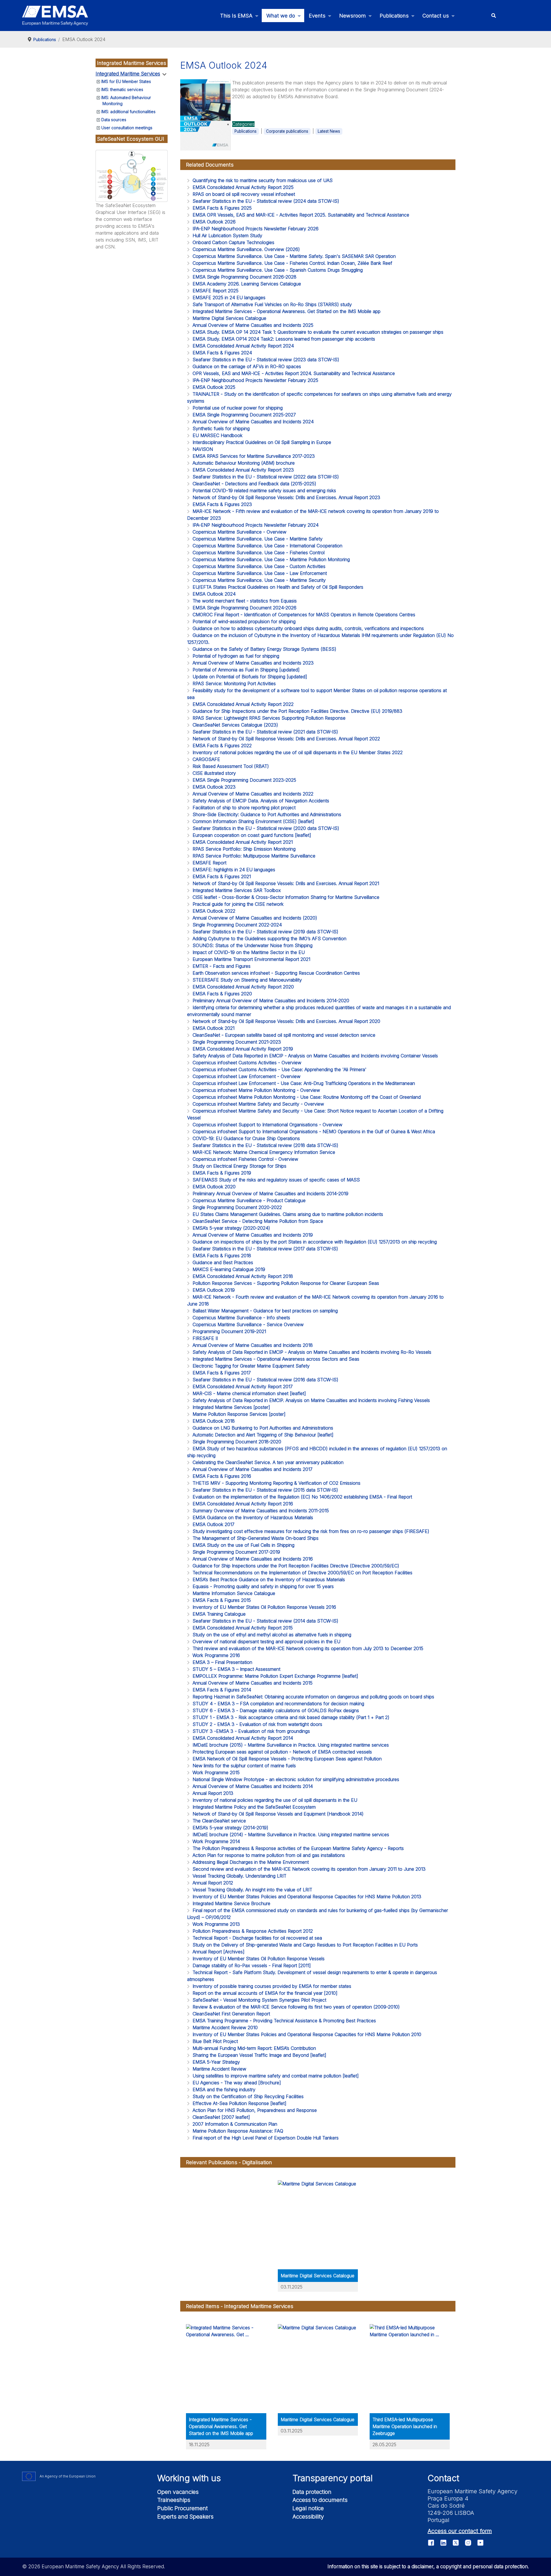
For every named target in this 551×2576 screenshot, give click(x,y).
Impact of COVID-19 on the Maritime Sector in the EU (249, 952)
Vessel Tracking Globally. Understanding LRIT (239, 1876)
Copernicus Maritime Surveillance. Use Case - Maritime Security (259, 580)
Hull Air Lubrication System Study (227, 235)
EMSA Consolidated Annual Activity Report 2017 (243, 1387)
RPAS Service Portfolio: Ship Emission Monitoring (244, 849)
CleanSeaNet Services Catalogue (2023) (235, 725)
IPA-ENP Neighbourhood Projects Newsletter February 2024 (256, 525)
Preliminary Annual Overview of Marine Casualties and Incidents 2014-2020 (271, 1001)
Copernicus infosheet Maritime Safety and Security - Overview (258, 1104)
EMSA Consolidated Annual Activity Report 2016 (243, 1504)
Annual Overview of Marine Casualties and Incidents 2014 (253, 1786)
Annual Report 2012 (213, 1883)
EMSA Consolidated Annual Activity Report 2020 (243, 987)
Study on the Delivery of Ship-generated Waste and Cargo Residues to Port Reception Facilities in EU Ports (305, 1945)
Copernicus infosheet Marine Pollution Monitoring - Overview (256, 1090)
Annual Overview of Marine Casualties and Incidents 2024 (253, 422)
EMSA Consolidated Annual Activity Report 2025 (243, 187)
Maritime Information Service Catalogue (234, 1593)
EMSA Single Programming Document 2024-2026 (245, 608)
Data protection (312, 2492)
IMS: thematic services (122, 89)
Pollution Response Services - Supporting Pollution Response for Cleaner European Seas (286, 1283)
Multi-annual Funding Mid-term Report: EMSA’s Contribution (254, 2048)
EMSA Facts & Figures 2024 (222, 353)
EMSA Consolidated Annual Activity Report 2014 (243, 1738)
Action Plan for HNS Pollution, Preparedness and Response (255, 2110)
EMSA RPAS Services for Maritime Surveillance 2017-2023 (254, 456)
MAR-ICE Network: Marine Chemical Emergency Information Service (264, 1152)
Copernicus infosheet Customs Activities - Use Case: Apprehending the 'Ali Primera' (280, 1069)
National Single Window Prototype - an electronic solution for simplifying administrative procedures (296, 1779)
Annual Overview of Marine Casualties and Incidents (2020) (255, 918)
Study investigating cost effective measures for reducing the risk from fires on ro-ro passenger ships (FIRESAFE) (311, 1531)
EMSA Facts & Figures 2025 (222, 208)
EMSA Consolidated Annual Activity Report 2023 (243, 470)
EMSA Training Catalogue (219, 1614)
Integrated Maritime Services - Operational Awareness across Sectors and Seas (276, 1359)
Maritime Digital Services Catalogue (229, 318)
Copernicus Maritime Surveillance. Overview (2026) (246, 249)
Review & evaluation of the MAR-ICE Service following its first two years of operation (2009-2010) (296, 2007)
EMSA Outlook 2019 (214, 1290)
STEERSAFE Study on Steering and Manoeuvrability (247, 980)
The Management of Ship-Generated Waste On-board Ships (256, 1538)
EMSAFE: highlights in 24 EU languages (234, 870)
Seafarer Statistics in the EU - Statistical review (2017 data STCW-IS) (265, 1249)
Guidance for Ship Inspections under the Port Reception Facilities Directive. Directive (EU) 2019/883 (297, 711)
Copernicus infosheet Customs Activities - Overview (247, 1063)
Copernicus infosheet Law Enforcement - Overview (247, 1076)
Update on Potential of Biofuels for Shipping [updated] (250, 677)
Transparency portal (333, 2478)
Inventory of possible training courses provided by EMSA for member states (272, 1986)
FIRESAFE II (205, 1338)
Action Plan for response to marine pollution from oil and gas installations (269, 1855)
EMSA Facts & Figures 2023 (222, 504)
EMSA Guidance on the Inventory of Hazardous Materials (253, 1517)
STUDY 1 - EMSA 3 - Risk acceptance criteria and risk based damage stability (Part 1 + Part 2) (291, 1717)
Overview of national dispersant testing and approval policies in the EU (266, 1642)
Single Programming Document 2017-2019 (236, 1552)
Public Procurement (183, 2508)
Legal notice (308, 2508)
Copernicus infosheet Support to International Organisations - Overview (267, 1125)
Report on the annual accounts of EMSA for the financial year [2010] (265, 1993)
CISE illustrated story (214, 773)
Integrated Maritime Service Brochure (231, 1903)
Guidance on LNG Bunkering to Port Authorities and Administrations (263, 1428)
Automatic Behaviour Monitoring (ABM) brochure (244, 463)
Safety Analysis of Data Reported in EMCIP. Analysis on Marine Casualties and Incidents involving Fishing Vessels (311, 1400)
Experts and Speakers (185, 2517)
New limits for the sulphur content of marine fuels (244, 1766)
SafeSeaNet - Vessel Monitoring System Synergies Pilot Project (259, 2000)
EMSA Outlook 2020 (214, 1187)
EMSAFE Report (209, 863)
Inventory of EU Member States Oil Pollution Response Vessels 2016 (264, 1607)
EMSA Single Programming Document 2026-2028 (245, 277)
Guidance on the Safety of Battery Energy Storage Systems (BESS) (264, 649)
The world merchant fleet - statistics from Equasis (245, 601)
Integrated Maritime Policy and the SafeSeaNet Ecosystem (254, 1807)
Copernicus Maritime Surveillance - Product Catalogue (249, 1200)
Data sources (114, 120)
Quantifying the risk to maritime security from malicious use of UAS (263, 180)
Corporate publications (287, 131)
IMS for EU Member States (126, 81)
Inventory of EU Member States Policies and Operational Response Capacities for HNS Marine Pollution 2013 (307, 1897)
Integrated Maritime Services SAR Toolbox (237, 890)
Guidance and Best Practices (223, 1262)
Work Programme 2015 (216, 1772)
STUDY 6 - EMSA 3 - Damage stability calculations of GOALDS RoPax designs (276, 1710)
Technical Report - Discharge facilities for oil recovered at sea (257, 1938)
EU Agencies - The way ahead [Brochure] (237, 2083)
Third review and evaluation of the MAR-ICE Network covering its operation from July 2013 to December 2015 (308, 1648)
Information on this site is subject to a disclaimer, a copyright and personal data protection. (428, 2567)
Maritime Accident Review (219, 2069)
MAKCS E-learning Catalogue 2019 (229, 1269)
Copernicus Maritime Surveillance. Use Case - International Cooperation (267, 546)
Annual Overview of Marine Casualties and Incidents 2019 (253, 1235)
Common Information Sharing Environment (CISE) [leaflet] (253, 821)
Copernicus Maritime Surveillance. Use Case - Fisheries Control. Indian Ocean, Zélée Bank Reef (292, 263)
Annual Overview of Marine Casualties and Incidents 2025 (253, 325)
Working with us (189, 2478)
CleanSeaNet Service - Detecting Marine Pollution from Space (258, 1221)
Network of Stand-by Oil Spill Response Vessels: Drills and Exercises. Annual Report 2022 (286, 739)
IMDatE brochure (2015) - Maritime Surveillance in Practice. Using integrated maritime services (291, 1745)
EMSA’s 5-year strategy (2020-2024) (231, 1228)
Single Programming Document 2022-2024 (237, 925)
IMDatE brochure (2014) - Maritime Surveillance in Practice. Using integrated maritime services (291, 1835)
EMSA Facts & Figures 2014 (222, 1690)
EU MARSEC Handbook (218, 435)
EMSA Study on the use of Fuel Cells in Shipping (244, 1545)
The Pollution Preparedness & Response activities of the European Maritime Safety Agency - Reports (298, 1848)
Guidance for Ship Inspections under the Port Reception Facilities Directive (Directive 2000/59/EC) (296, 1566)
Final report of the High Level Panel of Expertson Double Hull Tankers (266, 2138)
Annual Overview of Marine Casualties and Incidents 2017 (253, 1469)
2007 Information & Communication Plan (235, 2124)
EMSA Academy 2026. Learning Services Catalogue (247, 284)
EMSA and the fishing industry (224, 2090)
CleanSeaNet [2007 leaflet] (221, 2117)
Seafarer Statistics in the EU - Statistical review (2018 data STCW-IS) (265, 1145)
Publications (246, 131)
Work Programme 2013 (216, 1924)
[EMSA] (55, 16)
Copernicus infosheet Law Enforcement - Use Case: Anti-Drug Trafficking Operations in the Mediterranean (304, 1083)
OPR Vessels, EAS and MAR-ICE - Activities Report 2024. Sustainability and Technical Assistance (294, 373)
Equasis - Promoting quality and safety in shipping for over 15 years (263, 1586)
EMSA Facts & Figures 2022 (222, 746)
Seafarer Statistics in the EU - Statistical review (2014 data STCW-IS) (265, 1621)
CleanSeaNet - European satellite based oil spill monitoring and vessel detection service (284, 1035)
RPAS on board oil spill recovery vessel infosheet (244, 194)
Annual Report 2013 (213, 1793)
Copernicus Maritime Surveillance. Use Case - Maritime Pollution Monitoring (271, 559)
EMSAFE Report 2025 (216, 291)
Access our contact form (460, 2531)
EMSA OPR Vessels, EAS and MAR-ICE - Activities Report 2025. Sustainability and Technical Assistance (301, 215)
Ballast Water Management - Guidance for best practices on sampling (265, 1311)
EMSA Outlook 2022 (214, 911)
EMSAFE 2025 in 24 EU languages (229, 298)
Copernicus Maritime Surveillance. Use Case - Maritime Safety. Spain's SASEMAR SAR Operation (294, 256)
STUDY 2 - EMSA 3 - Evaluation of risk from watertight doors (257, 1724)
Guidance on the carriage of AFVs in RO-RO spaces (247, 366)
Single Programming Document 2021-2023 (237, 1042)
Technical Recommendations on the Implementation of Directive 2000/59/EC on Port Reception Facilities (302, 1573)
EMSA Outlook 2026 (214, 222)
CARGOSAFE (206, 759)
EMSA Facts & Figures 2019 (222, 1173)
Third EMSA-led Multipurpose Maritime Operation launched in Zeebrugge (405, 2426)
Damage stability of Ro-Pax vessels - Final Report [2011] (252, 1965)
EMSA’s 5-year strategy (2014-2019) (230, 1828)
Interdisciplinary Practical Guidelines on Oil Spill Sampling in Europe (262, 442)
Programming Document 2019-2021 (229, 1331)
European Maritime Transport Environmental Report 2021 (251, 959)
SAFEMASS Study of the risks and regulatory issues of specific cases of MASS (276, 1180)
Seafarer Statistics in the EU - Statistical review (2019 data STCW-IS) (265, 932)
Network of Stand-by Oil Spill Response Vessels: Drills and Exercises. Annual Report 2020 (286, 1021)
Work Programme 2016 (216, 1655)
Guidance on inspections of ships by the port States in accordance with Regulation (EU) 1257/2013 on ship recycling (315, 1242)
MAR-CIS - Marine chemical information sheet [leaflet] (249, 1393)
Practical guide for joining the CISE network (238, 904)
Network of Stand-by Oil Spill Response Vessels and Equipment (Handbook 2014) (278, 1814)
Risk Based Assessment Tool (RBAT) (231, 766)
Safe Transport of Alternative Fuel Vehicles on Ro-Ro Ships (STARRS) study (272, 304)
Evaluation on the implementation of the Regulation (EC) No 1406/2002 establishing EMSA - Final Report (302, 1497)
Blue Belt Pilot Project (215, 2041)
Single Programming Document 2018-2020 (237, 1442)
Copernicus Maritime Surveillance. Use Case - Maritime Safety (258, 539)
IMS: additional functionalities (128, 112)
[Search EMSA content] (493, 16)
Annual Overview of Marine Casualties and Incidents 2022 (253, 794)
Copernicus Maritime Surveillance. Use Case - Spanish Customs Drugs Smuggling (278, 270)
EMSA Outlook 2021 (214, 1028)
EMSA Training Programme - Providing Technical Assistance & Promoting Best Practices (284, 2021)
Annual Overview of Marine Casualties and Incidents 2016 (253, 1559)
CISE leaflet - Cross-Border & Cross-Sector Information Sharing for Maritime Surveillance (286, 897)
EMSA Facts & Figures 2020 (222, 994)
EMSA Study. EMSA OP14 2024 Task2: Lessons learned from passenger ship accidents (284, 339)
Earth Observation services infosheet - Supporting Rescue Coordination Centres (276, 973)
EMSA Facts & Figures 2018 (222, 1256)
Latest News (329, 131)
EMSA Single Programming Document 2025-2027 (244, 415)
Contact (443, 2478)
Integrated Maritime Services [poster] (231, 1407)
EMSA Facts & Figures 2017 (222, 1373)
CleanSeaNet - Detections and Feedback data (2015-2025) (254, 484)
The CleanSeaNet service (219, 1821)
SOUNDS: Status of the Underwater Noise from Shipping (253, 945)
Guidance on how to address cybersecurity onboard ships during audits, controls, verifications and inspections (308, 628)
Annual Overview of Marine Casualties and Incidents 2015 (253, 1683)
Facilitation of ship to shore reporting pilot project (244, 808)
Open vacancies (178, 2492)
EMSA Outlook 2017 (214, 1524)
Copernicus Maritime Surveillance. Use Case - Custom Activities (259, 566)
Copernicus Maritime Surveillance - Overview (239, 532)
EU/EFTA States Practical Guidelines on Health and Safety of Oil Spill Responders (278, 587)
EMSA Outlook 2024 (214, 594)
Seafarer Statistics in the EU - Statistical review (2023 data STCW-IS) (266, 360)
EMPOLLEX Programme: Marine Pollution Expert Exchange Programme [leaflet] (275, 1676)
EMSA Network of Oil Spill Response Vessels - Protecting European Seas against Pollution (287, 1759)
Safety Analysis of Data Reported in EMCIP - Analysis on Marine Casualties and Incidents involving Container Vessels (315, 1056)
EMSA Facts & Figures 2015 (222, 1600)
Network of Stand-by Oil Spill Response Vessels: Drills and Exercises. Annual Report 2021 (286, 883)
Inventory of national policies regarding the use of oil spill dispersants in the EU (275, 1800)
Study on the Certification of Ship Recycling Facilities (248, 2096)
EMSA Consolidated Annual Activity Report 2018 (243, 1276)
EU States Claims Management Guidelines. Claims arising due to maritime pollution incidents (288, 1214)
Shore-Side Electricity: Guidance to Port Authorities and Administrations (267, 814)
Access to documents (320, 2500)
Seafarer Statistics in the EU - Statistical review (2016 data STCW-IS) (265, 1380)
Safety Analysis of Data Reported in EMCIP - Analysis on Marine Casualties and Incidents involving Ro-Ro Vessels (312, 1352)
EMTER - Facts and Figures (222, 966)
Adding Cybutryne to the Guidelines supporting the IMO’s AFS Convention (269, 939)
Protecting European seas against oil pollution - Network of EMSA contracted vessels (282, 1752)
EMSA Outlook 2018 (214, 1421)
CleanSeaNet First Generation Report (231, 2014)
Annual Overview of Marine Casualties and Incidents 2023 (253, 663)
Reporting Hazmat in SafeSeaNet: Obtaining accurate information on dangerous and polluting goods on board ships (313, 1697)
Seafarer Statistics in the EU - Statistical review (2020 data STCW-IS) (266, 828)
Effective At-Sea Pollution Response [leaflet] (239, 2103)
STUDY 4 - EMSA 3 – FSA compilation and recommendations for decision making (278, 1704)
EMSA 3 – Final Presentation (222, 1662)
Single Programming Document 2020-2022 (237, 1207)
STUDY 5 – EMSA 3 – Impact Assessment (236, 1669)
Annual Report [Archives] (219, 1952)
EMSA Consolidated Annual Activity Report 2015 (243, 1628)
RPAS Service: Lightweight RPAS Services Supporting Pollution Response (269, 718)
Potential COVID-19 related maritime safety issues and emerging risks (264, 491)
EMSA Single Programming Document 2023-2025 (244, 780)
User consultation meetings (127, 128)
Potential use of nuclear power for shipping (238, 408)
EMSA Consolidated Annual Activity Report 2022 (243, 704)
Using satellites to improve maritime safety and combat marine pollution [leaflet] (276, 2076)
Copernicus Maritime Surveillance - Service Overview (248, 1324)
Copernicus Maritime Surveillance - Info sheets (241, 1318)
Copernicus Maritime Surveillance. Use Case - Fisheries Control (259, 553)
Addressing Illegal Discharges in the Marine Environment (251, 1862)
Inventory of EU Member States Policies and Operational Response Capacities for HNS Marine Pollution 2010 (307, 2034)
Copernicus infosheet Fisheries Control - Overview (245, 1159)
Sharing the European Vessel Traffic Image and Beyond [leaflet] (259, 2055)
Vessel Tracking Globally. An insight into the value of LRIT (252, 1890)
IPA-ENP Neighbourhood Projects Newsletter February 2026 (256, 229)
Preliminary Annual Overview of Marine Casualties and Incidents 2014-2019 (270, 1194)
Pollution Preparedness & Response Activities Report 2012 (253, 1931)
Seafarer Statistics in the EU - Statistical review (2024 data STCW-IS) (266, 201)
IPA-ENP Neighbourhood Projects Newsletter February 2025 (255, 380)
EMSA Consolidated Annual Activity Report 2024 (243, 346)
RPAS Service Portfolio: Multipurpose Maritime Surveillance (254, 856)
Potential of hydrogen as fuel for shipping (236, 656)
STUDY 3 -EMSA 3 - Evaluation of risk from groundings (251, 1731)
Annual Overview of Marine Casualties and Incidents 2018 (253, 1345)
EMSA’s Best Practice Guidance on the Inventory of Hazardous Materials (269, 1579)
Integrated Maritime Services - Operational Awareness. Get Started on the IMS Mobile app (287, 311)
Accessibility (308, 2517)
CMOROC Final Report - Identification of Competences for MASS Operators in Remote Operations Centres (304, 615)
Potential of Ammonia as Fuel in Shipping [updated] (246, 670)
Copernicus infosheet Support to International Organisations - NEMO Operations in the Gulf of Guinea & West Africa (314, 1131)
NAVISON (203, 449)
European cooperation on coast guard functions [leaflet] (252, 835)
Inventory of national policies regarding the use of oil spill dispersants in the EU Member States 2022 (298, 752)
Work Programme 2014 (216, 1841)
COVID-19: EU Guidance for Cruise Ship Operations (246, 1138)
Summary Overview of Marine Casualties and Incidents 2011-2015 (261, 1511)
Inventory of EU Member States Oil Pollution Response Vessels (259, 1959)
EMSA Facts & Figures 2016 (222, 1476)
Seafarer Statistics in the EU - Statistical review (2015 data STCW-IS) (265, 1490)
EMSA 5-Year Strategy (216, 2062)
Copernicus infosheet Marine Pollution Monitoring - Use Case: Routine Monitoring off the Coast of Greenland (307, 1097)
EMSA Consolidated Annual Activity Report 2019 (243, 1049)
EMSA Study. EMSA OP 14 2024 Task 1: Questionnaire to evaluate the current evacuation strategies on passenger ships (318, 332)
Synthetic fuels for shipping (221, 428)
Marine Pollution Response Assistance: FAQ (238, 2131)
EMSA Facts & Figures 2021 (222, 876)
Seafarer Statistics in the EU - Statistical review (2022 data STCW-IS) (266, 477)
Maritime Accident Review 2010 (225, 2027)
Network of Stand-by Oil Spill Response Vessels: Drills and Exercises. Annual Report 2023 (286, 497)
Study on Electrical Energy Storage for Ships (239, 1166)
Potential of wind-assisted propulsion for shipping (244, 621)
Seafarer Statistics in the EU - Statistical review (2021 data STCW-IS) (265, 732)
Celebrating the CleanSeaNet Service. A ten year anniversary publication (268, 1462)
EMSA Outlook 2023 (214, 787)
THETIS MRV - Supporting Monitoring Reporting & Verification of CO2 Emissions (277, 1483)
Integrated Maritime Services (128, 74)
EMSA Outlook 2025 (214, 387)
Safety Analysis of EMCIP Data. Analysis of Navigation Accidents (261, 801)
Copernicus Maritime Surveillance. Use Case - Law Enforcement (260, 573)
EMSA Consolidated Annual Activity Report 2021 (243, 842)
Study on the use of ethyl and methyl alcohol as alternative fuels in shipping (272, 1635)
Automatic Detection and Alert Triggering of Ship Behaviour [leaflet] (263, 1435)
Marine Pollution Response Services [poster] (239, 1414)
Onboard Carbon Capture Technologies (233, 242)
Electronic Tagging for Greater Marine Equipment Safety (251, 1366)
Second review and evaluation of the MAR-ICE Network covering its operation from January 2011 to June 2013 (309, 1869)
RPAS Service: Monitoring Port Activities (234, 683)
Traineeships (174, 2500)
